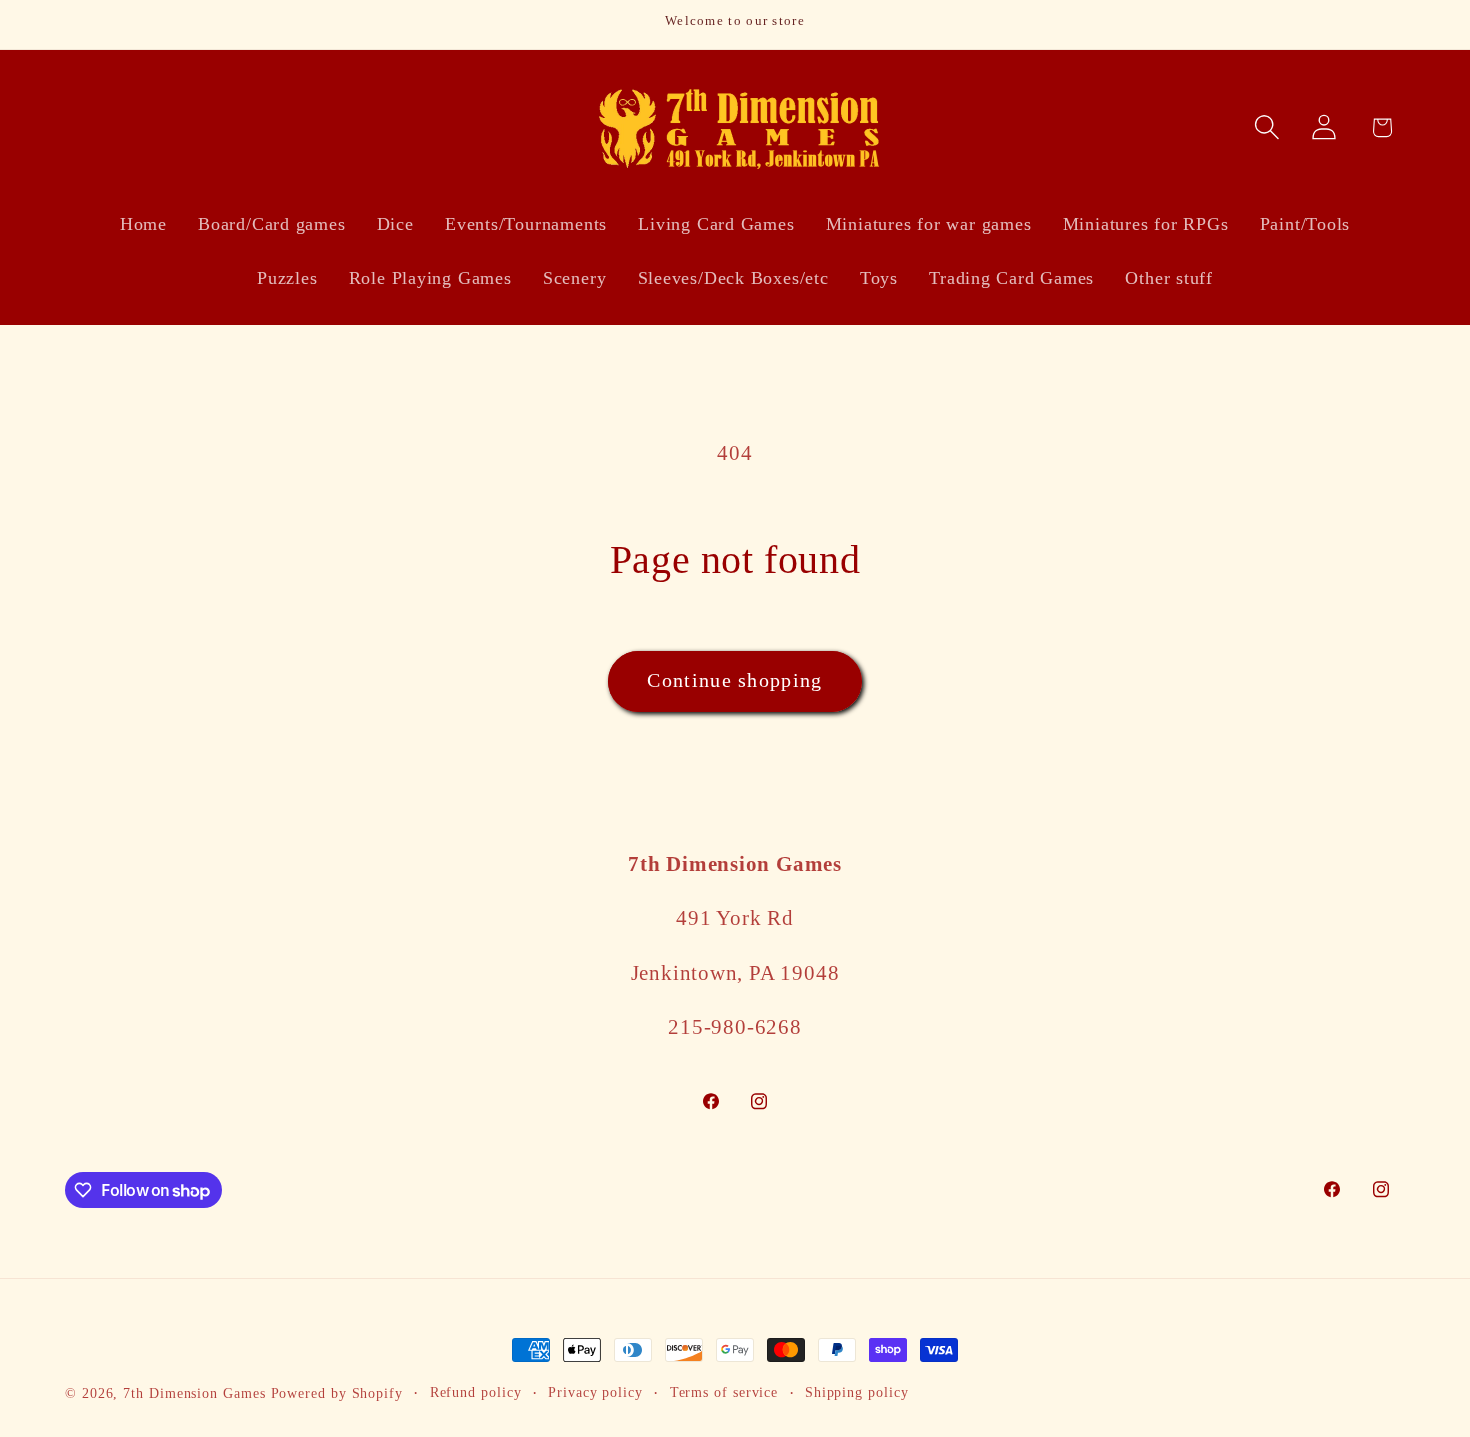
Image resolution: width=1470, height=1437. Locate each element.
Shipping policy (857, 1392)
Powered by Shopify (337, 1393)
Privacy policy (595, 1392)
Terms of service (724, 1392)
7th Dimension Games (194, 1393)
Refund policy (476, 1392)
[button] (1267, 127)
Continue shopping (734, 680)
